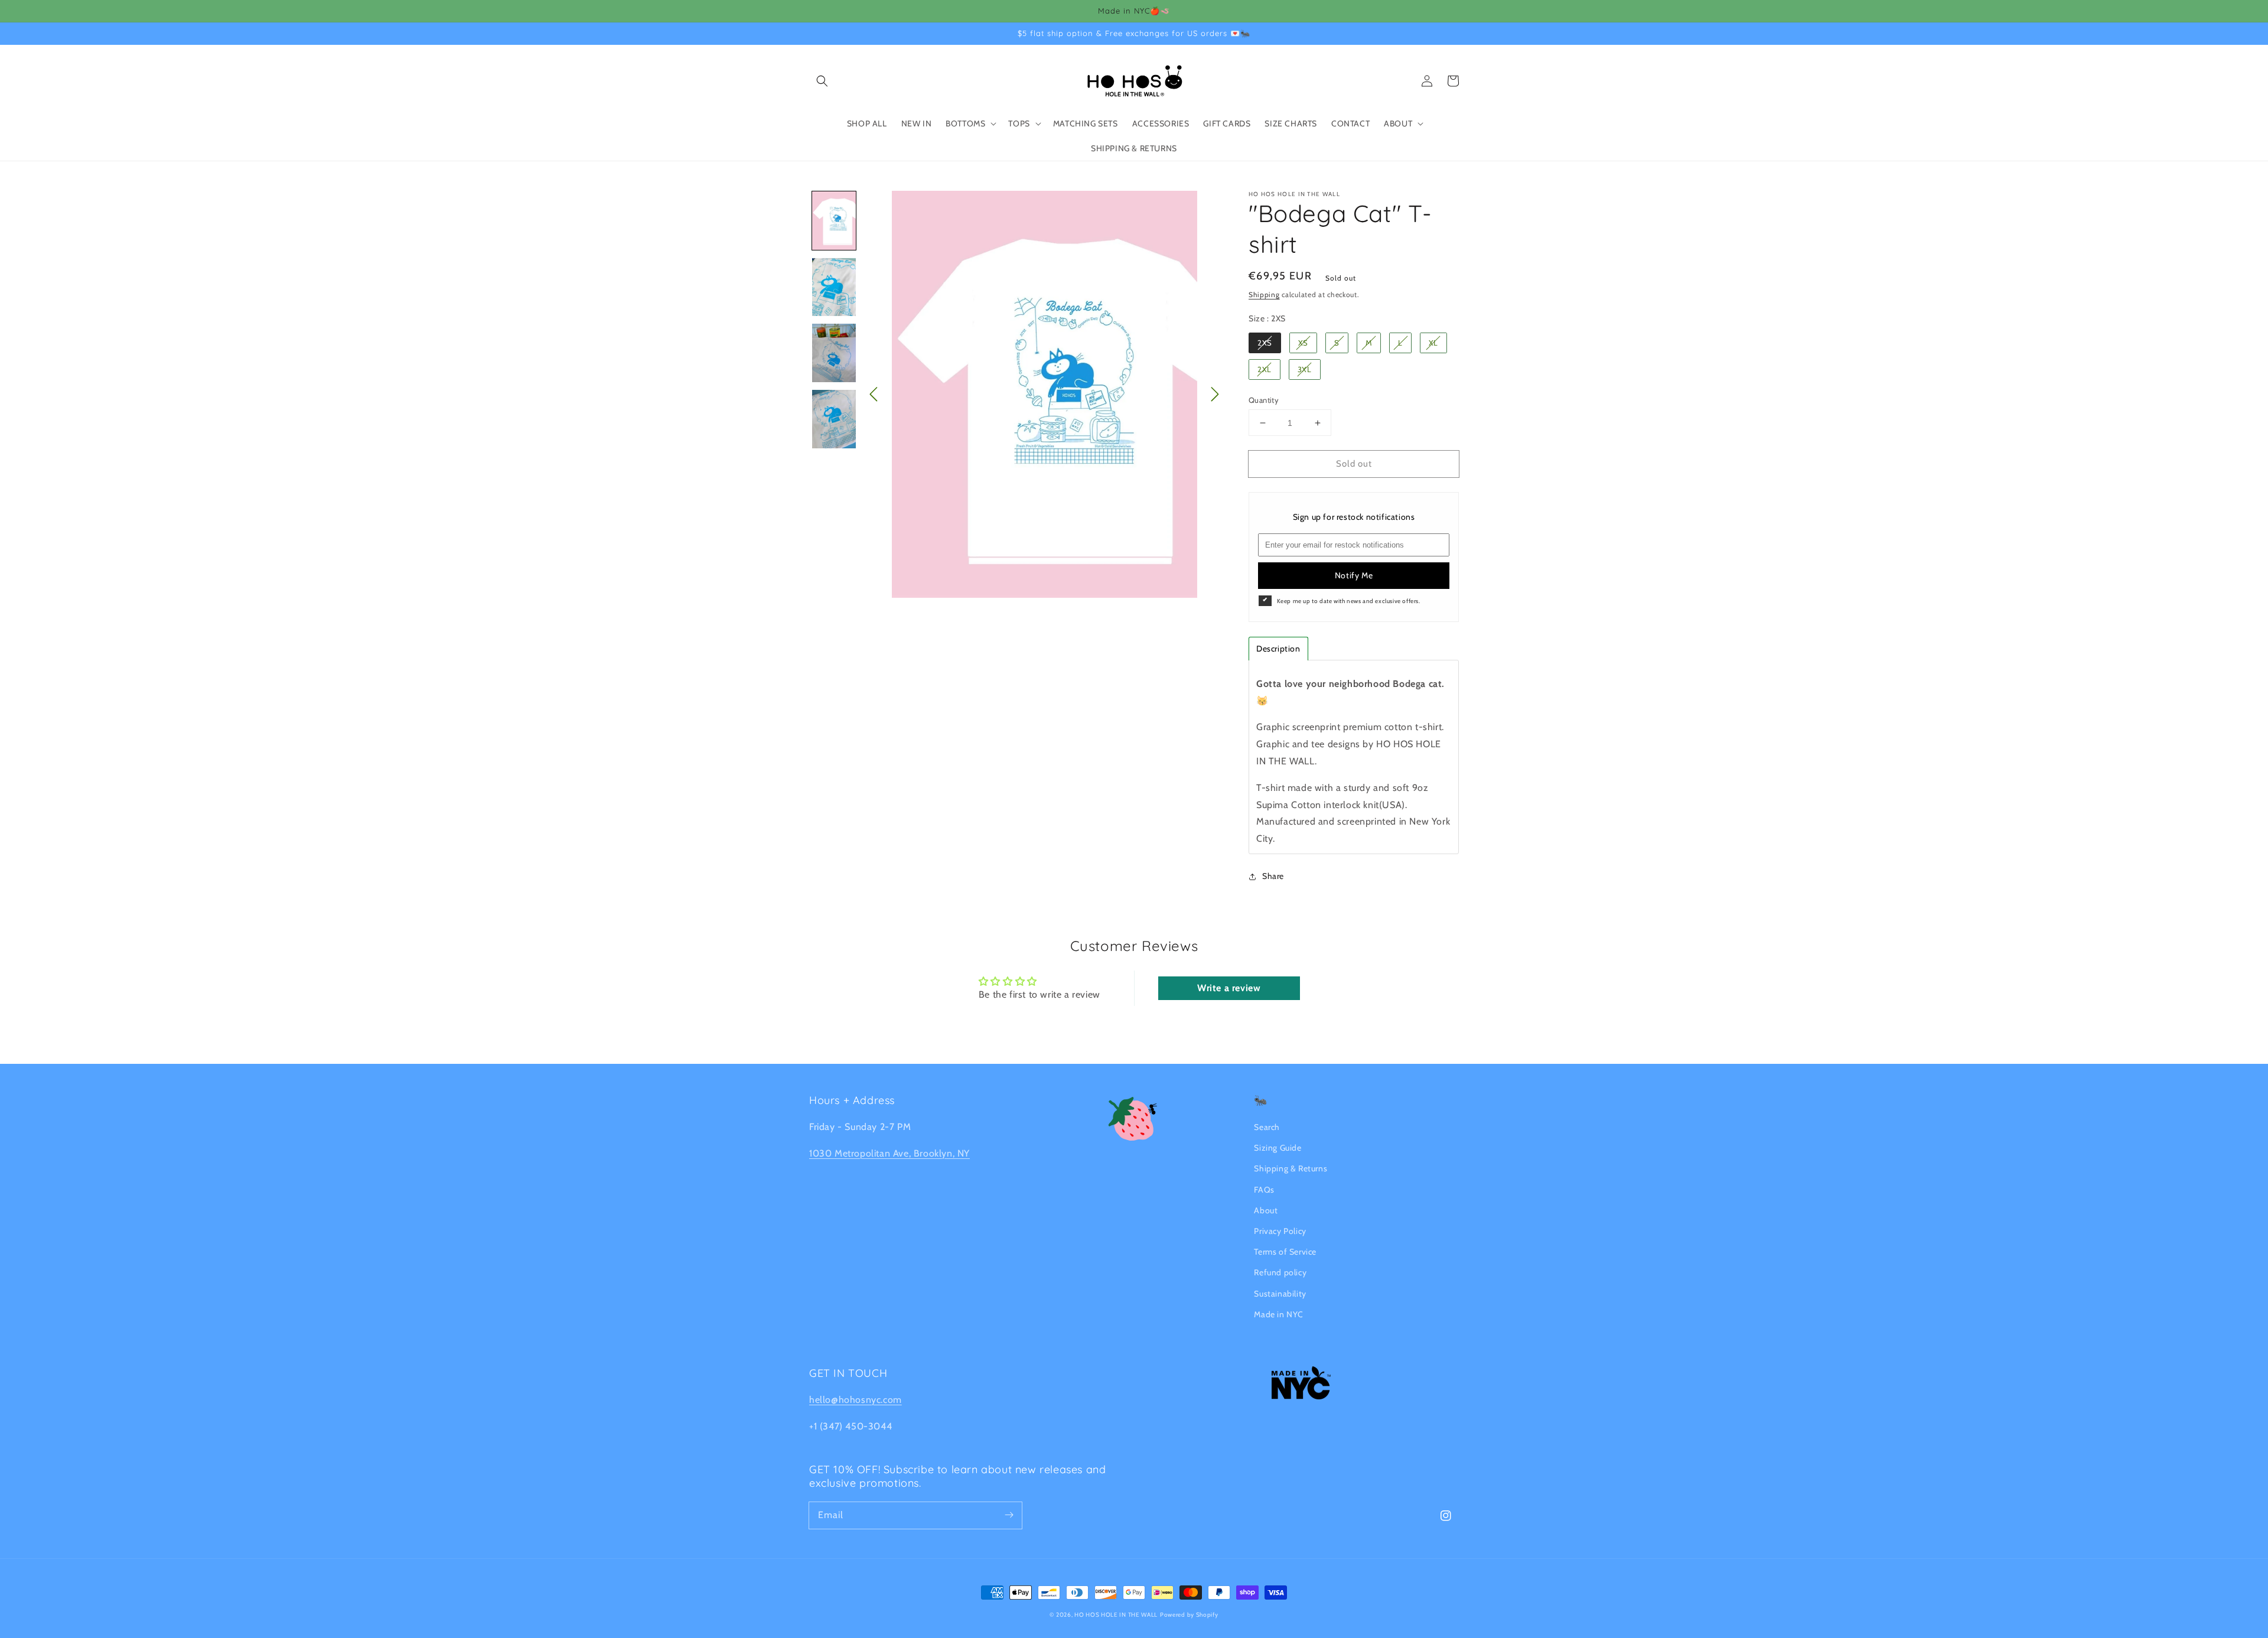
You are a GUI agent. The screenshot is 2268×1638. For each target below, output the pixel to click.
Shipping (1264, 294)
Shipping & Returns (1291, 1168)
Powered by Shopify (1189, 1615)
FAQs (1264, 1190)
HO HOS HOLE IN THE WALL (1116, 1615)
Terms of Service (1285, 1252)
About (1266, 1210)
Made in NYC (1279, 1314)
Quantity (1264, 400)
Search (1267, 1127)
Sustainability (1280, 1294)
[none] (834, 221)
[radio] (1265, 343)
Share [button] (1273, 876)
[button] (822, 81)
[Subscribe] (1009, 1515)
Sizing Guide (1278, 1148)
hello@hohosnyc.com (856, 1400)
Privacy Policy (1280, 1231)
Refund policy (1280, 1272)
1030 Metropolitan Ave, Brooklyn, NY (889, 1153)
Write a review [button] (1229, 988)
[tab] (1278, 649)
